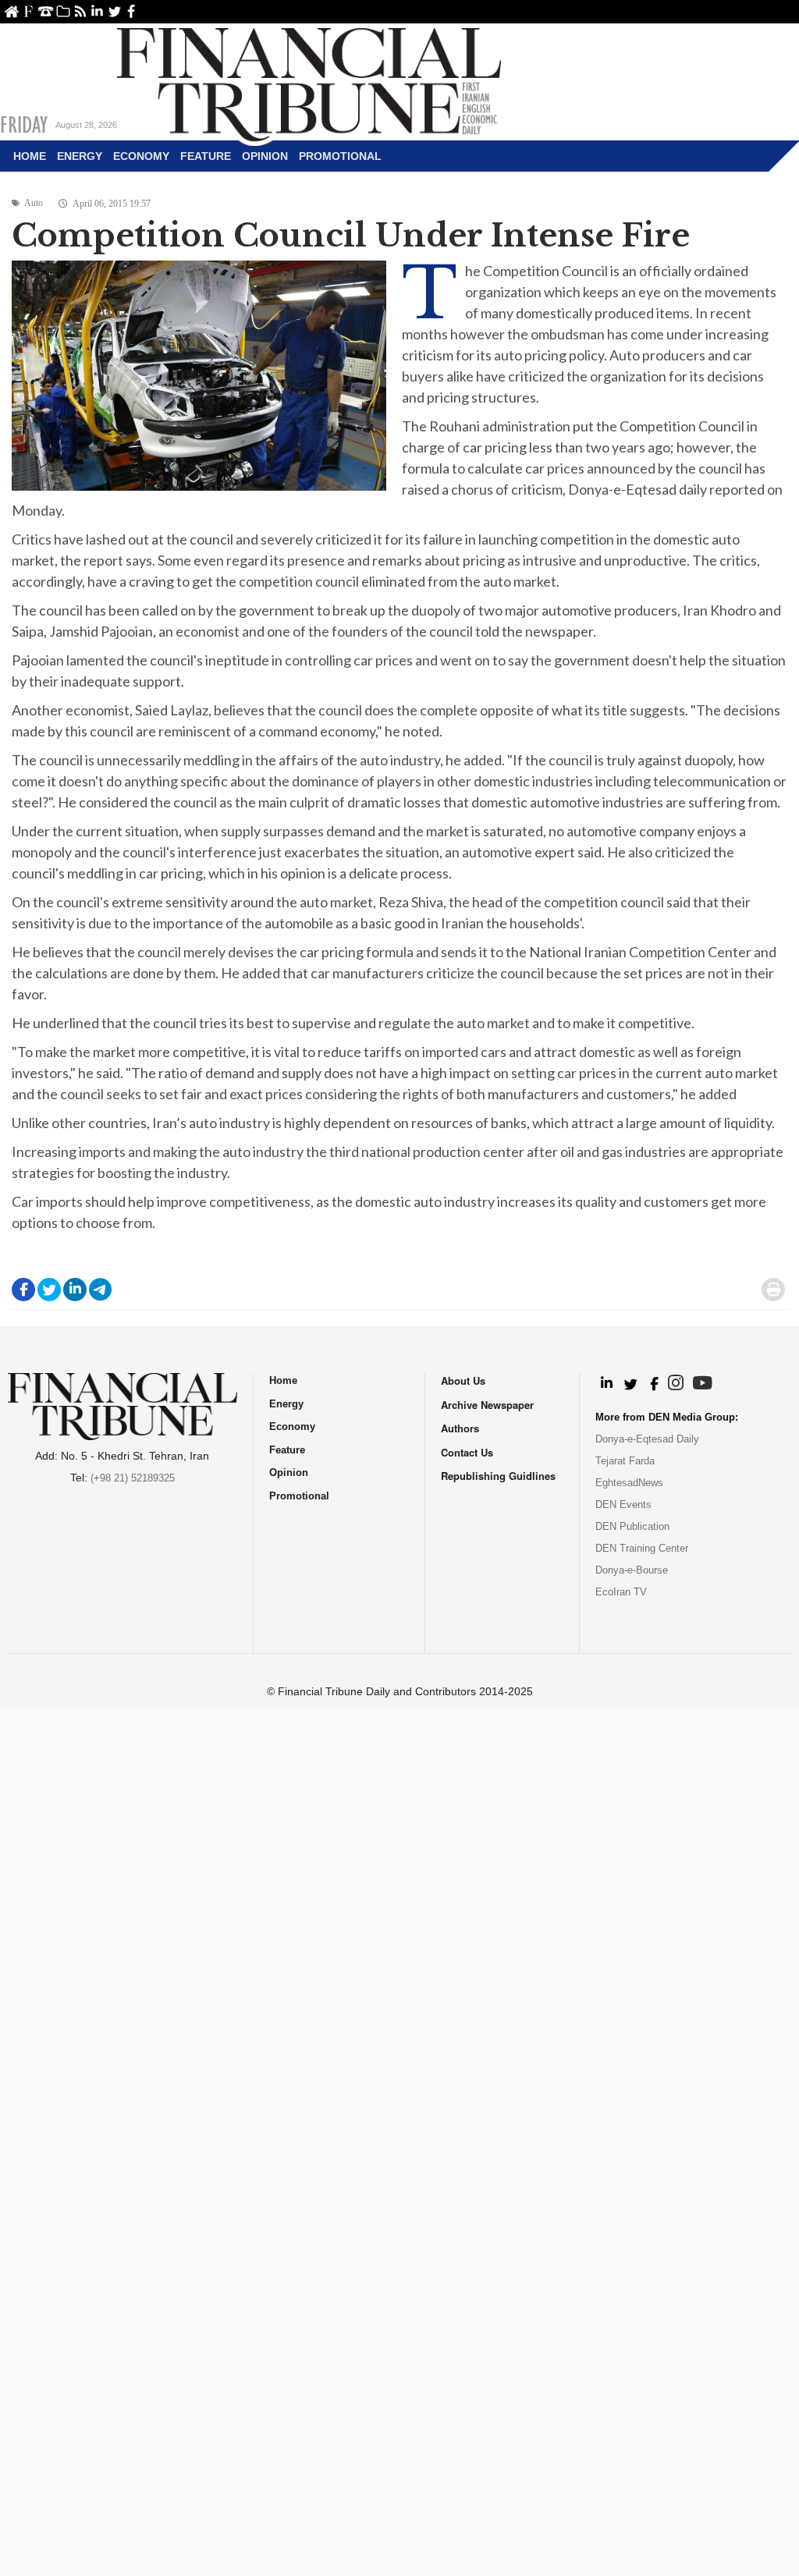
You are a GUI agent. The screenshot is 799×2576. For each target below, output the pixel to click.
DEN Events (623, 1504)
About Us (28, 11)
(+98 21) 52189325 (133, 1478)
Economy (141, 156)
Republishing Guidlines (498, 1476)
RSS (80, 11)
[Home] (309, 83)
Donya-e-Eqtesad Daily (647, 1439)
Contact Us (46, 11)
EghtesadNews (629, 1483)
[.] (606, 1384)
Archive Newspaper (487, 1405)
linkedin (97, 11)
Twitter (114, 11)
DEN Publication (632, 1526)
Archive (63, 11)
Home (11, 11)
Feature (206, 156)
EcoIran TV (621, 1592)
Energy (80, 156)
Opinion (265, 156)
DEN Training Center (642, 1548)
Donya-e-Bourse (632, 1570)
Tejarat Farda (625, 1461)
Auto (34, 203)
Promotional (340, 156)
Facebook (131, 11)
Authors (460, 1428)
